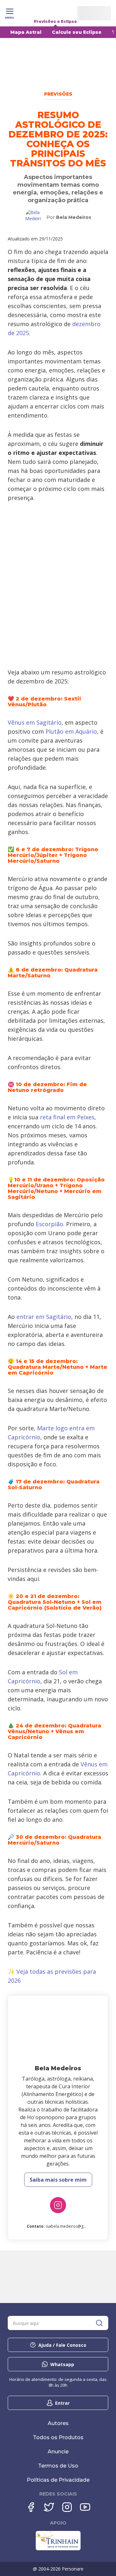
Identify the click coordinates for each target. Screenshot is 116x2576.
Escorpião (49, 1224)
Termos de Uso (58, 2466)
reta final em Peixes (67, 1117)
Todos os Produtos (58, 2437)
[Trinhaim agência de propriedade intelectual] (58, 2549)
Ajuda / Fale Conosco (62, 2345)
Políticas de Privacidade (58, 2480)
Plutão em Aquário (71, 731)
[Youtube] (85, 2507)
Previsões (58, 94)
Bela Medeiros (74, 217)
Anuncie (58, 2452)
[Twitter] (49, 2507)
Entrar (62, 2403)
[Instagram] (58, 2205)
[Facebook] (31, 2507)
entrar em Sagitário (44, 1317)
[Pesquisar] (99, 2323)
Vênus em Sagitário (35, 722)
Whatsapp (62, 2364)
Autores (58, 2423)
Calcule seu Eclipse (77, 32)
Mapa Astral (26, 32)
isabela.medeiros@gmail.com (73, 2226)
